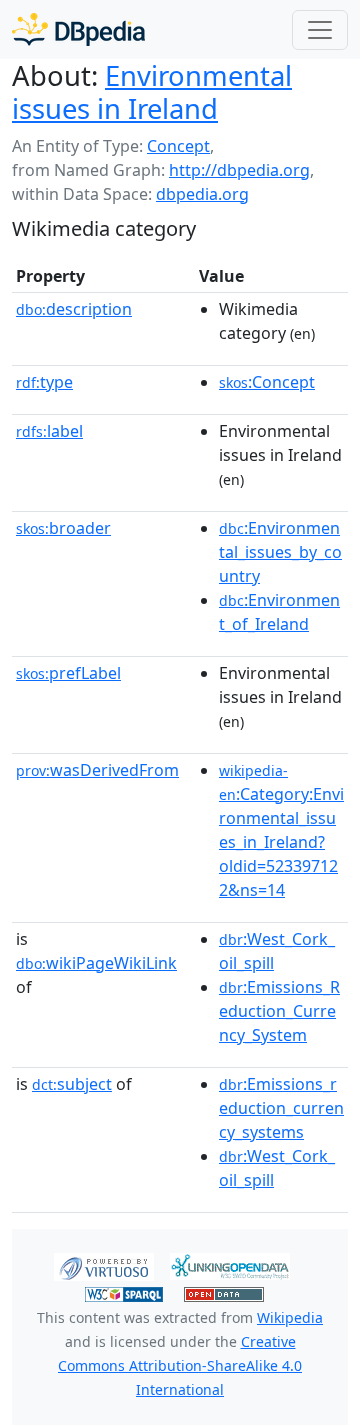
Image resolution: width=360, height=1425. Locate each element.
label (49, 431)
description (74, 309)
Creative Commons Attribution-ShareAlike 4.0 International (180, 1365)
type (44, 382)
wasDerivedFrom (97, 770)
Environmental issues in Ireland (152, 92)
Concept (178, 146)
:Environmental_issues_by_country (280, 552)
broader (63, 528)
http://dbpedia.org (239, 170)
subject (72, 1084)
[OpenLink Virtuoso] (104, 1265)
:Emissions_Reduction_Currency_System (279, 1011)
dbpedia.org (202, 194)
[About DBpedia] (78, 29)
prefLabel (68, 673)
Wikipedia (290, 1317)
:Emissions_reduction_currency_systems (281, 1108)
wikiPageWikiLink (96, 963)
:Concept (267, 382)
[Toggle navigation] (320, 30)
